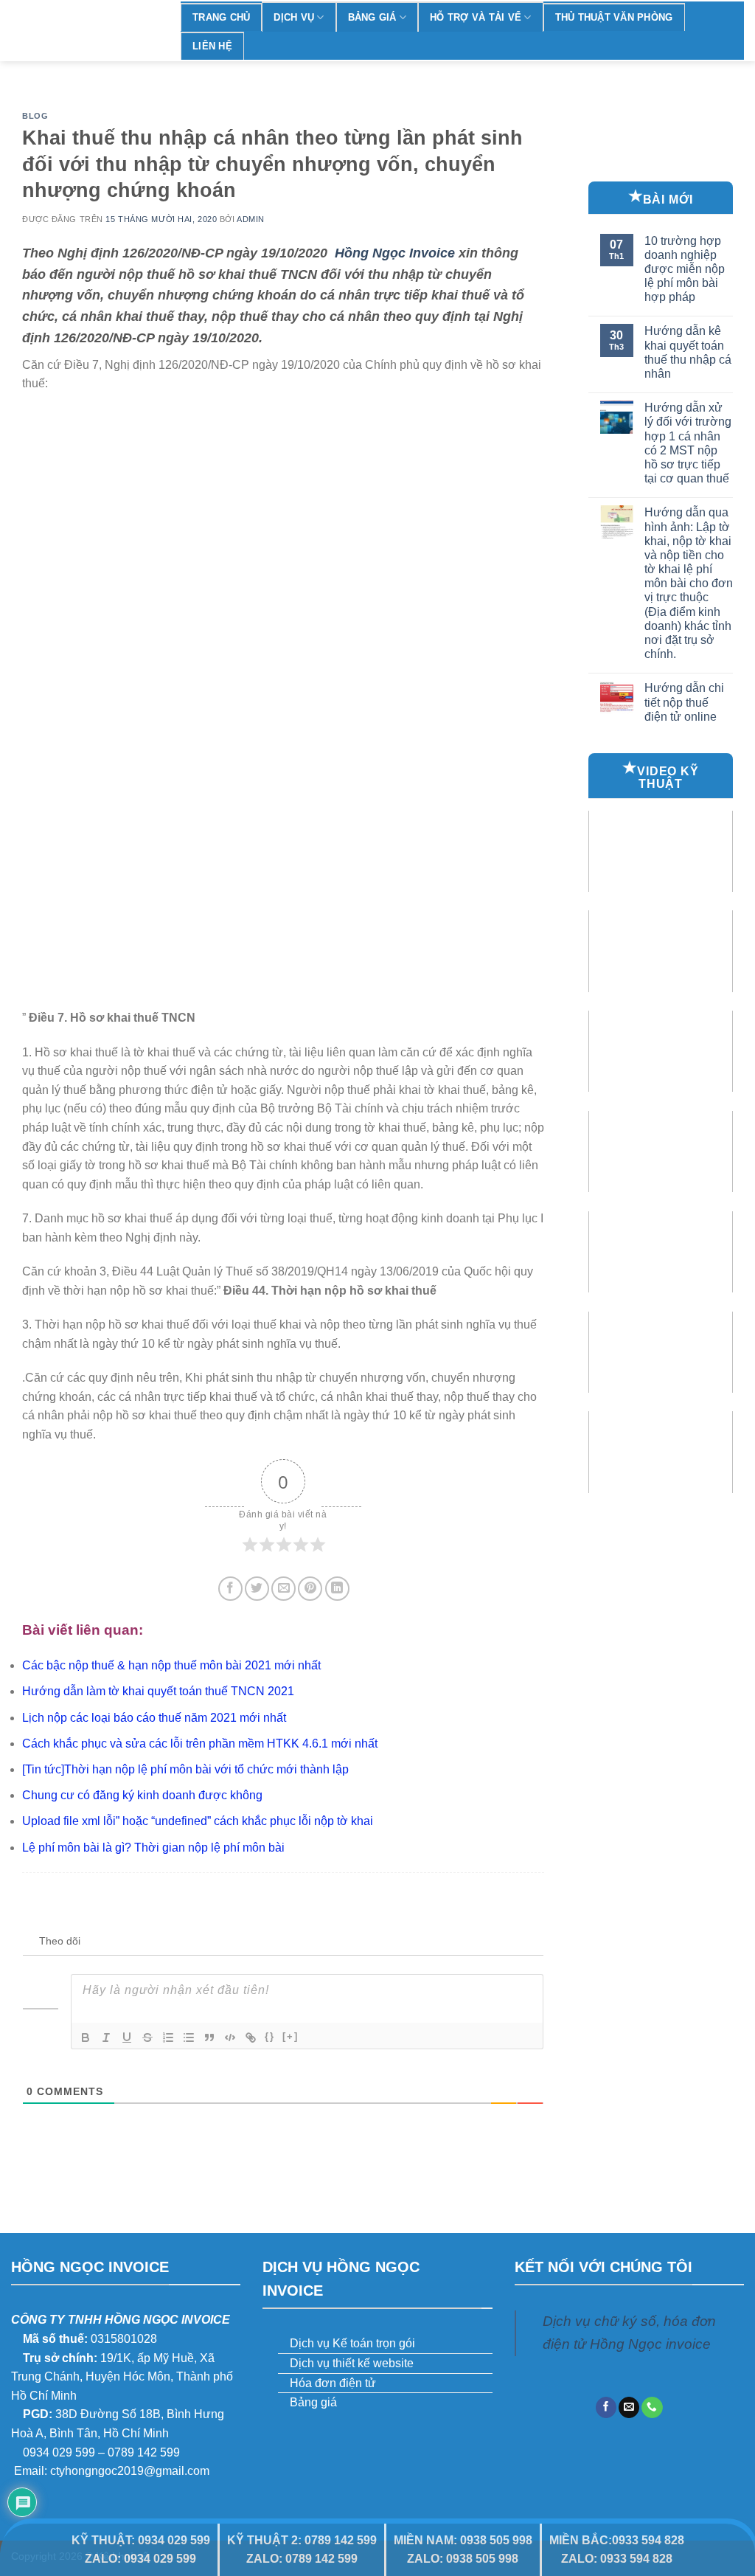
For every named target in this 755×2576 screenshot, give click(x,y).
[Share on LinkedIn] (337, 1589)
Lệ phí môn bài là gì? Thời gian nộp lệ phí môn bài (153, 1848)
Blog (35, 116)
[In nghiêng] (106, 2037)
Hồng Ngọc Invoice (395, 253)
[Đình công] (147, 2037)
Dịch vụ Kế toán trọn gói (352, 2343)
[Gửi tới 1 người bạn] (283, 1589)
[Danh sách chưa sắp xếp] (189, 2037)
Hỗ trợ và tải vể (476, 17)
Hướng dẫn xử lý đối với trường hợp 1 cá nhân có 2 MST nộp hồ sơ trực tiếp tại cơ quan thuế (688, 443)
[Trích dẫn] (209, 2037)
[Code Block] (230, 2037)
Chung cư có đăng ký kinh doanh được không (142, 1795)
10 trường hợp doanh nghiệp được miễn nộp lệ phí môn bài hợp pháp (685, 269)
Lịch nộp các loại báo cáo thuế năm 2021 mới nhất (154, 1718)
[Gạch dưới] (127, 2037)
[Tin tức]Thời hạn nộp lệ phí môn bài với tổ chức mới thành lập (185, 1769)
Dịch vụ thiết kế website (352, 2363)
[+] (290, 2036)
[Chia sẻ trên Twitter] (257, 1589)
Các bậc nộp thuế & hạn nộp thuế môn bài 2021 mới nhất (171, 1665)
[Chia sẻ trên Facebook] (230, 1589)
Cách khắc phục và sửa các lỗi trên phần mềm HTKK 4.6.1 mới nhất (200, 1744)
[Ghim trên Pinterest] (310, 1589)
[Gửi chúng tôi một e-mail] (629, 2407)
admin (251, 219)
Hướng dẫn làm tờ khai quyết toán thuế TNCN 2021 (158, 1691)
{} (270, 2036)
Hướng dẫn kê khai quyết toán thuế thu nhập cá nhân (688, 352)
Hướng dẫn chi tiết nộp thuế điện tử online (684, 702)
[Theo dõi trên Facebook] (606, 2407)
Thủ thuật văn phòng (614, 17)
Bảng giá (372, 17)
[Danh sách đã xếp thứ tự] (168, 2037)
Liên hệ (212, 46)
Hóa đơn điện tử (333, 2383)
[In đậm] (86, 2037)
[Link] (251, 2037)
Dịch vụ (294, 17)
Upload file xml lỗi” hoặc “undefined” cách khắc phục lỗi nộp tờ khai (198, 1821)
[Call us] (652, 2407)
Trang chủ (221, 17)
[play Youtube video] (661, 851)
